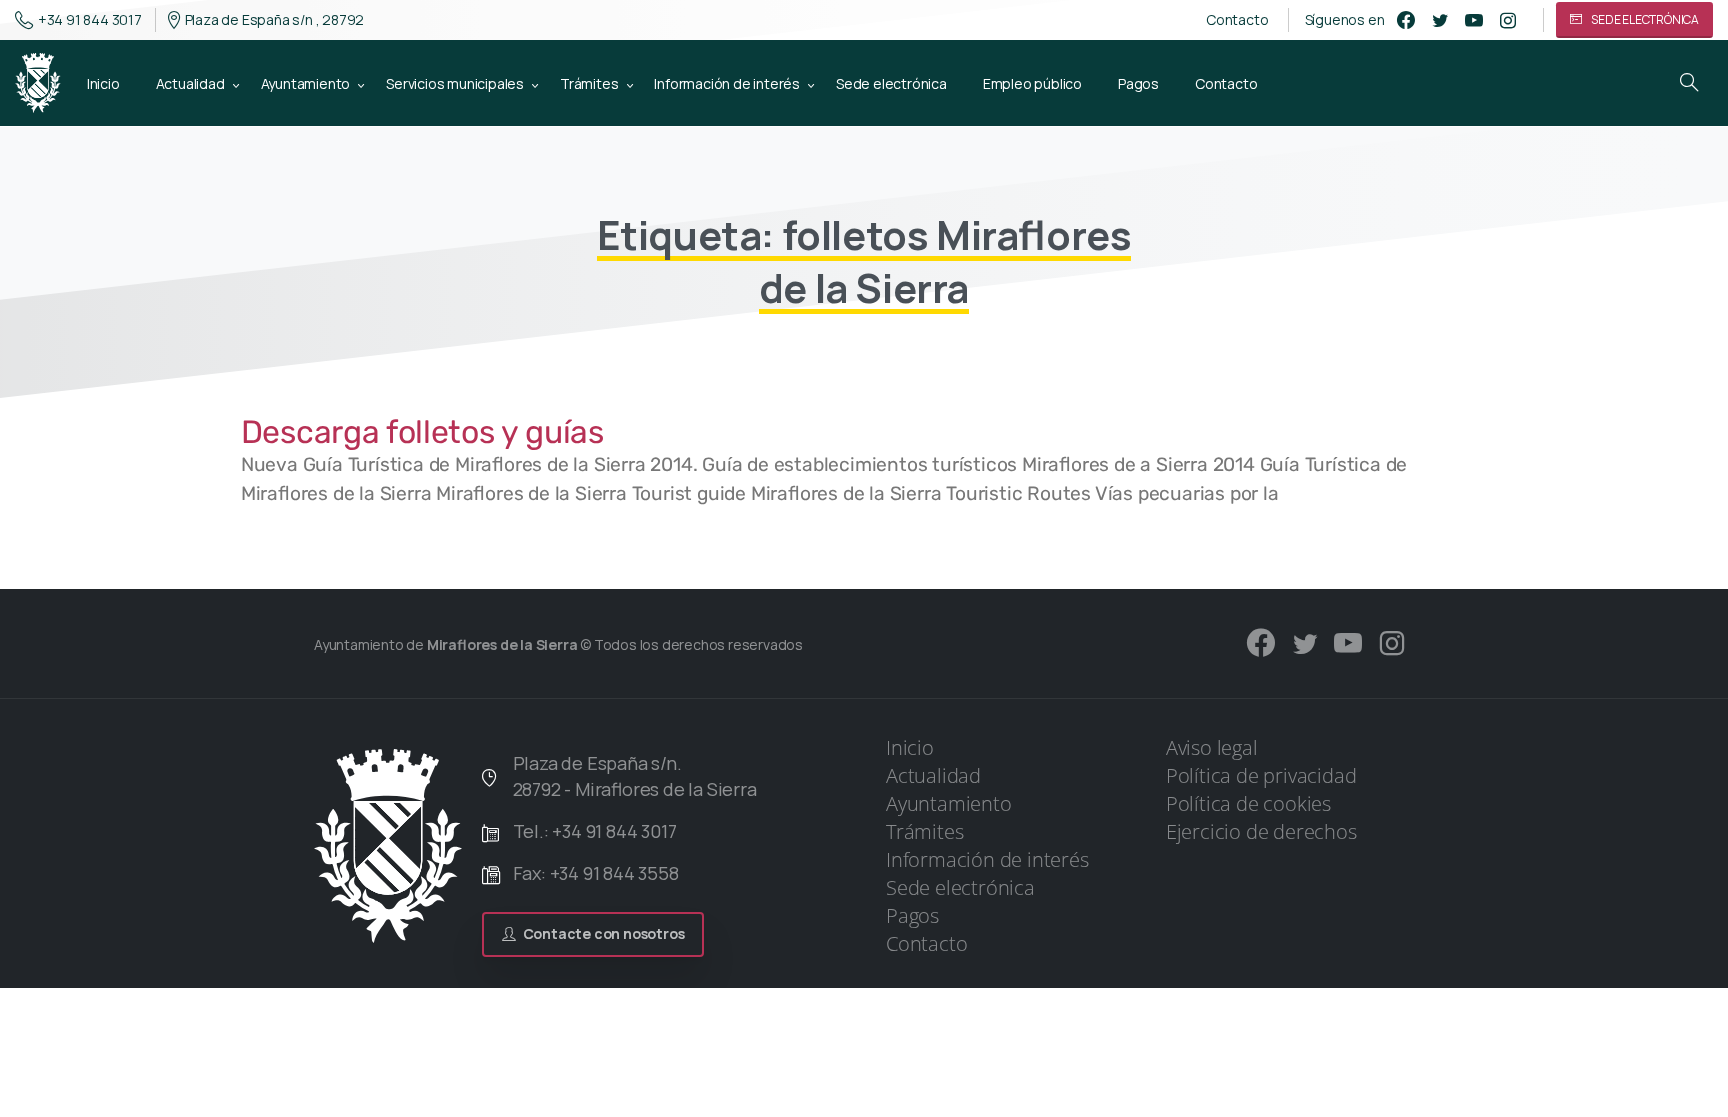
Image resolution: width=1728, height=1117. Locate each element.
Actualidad (933, 775)
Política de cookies (1248, 803)
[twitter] (1440, 20)
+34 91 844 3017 (90, 19)
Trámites (924, 831)
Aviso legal (1212, 747)
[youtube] (1474, 20)
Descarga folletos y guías (422, 432)
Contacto (1237, 20)
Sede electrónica (960, 887)
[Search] (1689, 83)
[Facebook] (1406, 20)
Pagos (912, 915)
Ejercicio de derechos (1261, 831)
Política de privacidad (1261, 775)
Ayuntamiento (949, 803)
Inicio (910, 747)
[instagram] (1508, 20)
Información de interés (987, 859)
